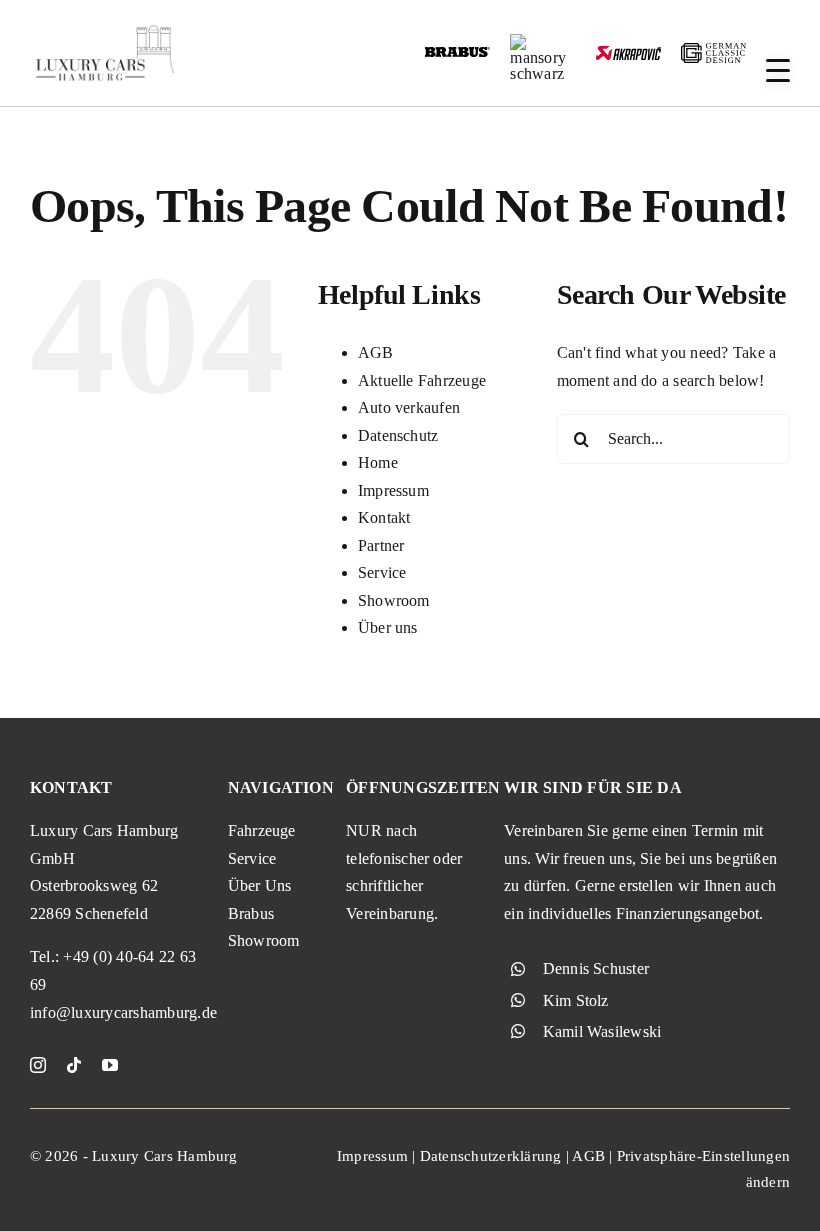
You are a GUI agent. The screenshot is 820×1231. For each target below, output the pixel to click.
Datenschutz (398, 435)
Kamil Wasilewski (602, 1031)
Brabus (251, 913)
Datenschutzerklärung (491, 1156)
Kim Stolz (576, 1000)
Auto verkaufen (409, 407)
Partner (381, 545)
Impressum (393, 490)
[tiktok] (74, 1065)
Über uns (388, 627)
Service (382, 572)
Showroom (394, 600)
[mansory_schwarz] (542, 41)
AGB (376, 352)
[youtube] (110, 1065)
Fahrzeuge (262, 830)
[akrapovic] (628, 53)
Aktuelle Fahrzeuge (422, 380)
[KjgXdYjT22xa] (105, 27)
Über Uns (260, 885)
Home (378, 462)
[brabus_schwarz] (457, 53)
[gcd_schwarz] (713, 50)
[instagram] (38, 1065)
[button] (778, 70)
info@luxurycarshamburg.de (123, 1012)
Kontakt (384, 517)
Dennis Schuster (596, 968)
